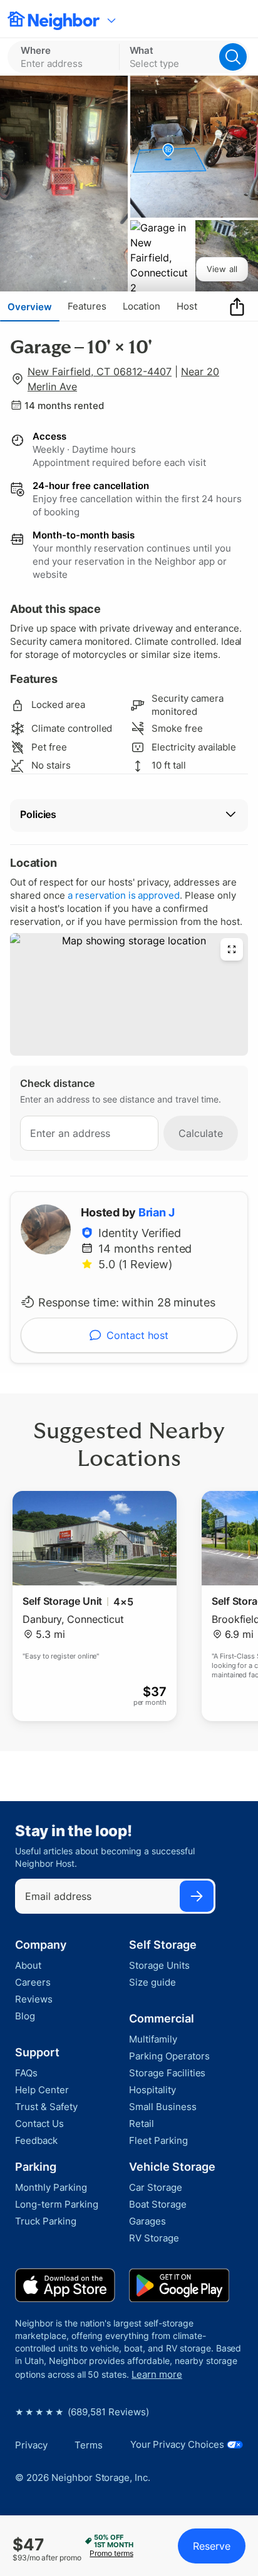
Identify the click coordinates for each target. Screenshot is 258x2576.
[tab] (30, 306)
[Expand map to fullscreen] (232, 949)
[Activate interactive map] (129, 994)
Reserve (212, 2546)
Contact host (137, 1335)
